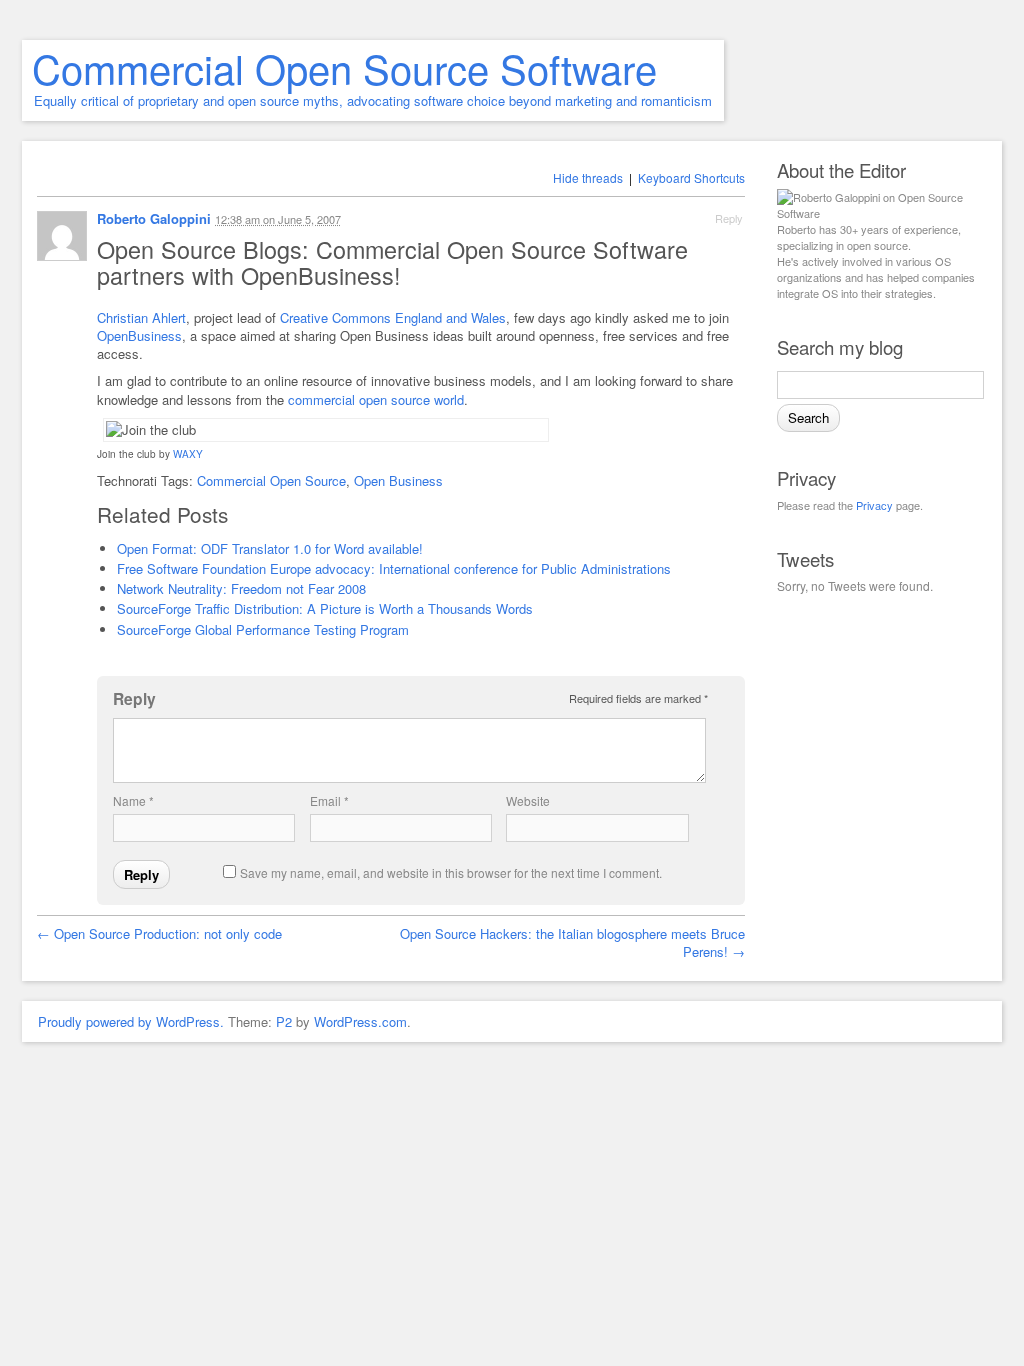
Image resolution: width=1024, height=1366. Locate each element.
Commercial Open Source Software (344, 67)
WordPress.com (360, 1021)
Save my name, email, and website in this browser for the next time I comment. (451, 872)
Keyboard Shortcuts (691, 177)
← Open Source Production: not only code (159, 933)
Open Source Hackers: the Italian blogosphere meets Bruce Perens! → (572, 942)
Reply (729, 218)
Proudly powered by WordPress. (131, 1021)
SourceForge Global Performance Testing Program (263, 629)
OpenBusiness (139, 335)
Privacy (874, 505)
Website (528, 800)
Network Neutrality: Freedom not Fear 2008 (241, 588)
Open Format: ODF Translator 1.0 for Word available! (270, 548)
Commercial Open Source (271, 480)
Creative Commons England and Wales (393, 317)
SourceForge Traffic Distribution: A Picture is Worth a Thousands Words (325, 608)
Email (329, 800)
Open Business (398, 480)
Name (133, 800)
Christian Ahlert (141, 317)
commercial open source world (376, 399)
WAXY (188, 454)
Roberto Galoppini (154, 218)
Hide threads (588, 177)
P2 (284, 1021)
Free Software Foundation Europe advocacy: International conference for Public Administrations (394, 568)
